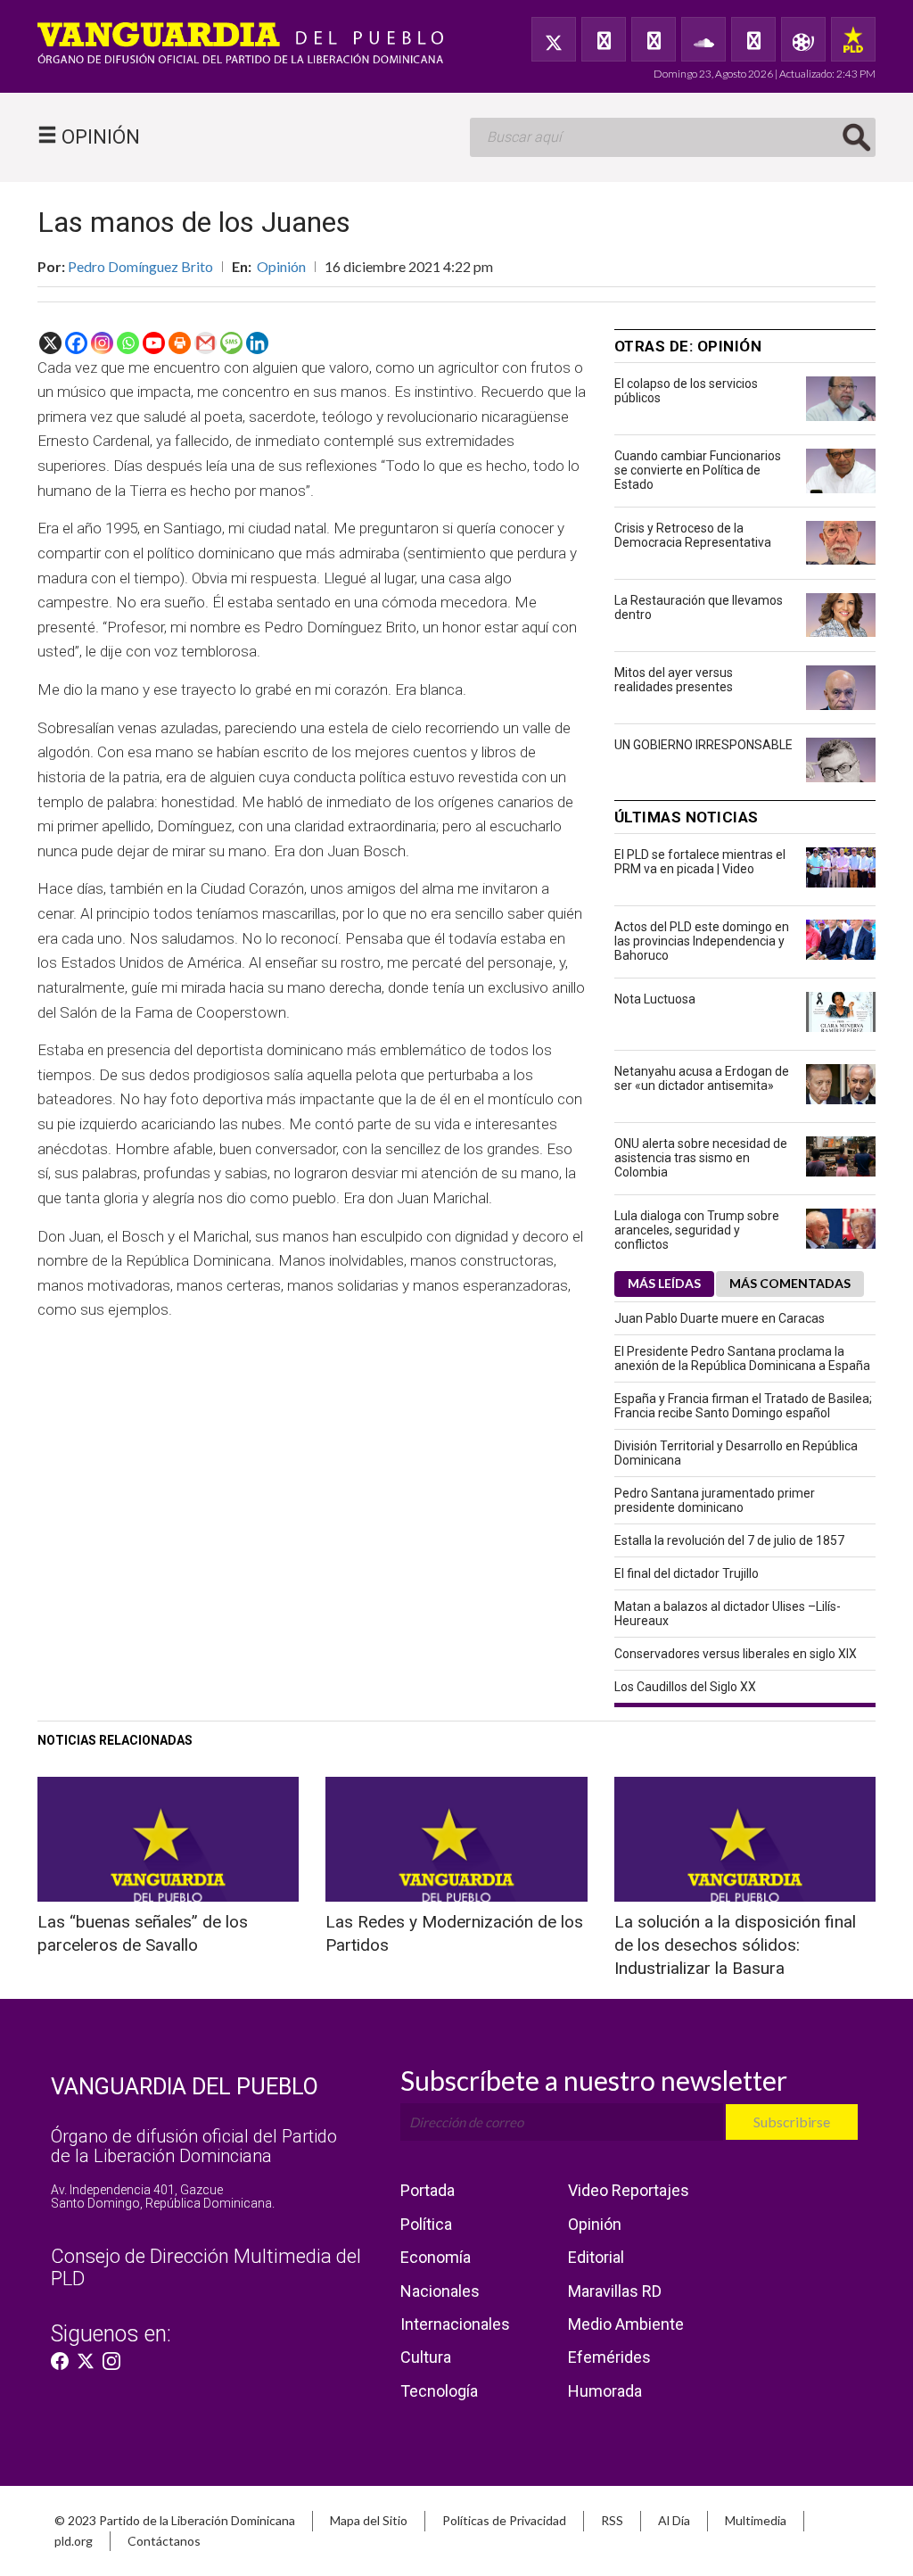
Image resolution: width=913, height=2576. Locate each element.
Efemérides (609, 2357)
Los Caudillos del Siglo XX (685, 1687)
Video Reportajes (629, 2190)
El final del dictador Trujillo (687, 1573)
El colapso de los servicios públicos (686, 391)
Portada (428, 2190)
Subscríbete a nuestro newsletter (594, 2080)
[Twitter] (554, 39)
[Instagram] (102, 343)
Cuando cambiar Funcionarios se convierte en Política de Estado (698, 470)
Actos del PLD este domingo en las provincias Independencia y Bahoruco (702, 941)
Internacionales (455, 2324)
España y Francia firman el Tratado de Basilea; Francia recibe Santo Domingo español (743, 1406)
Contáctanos (164, 2541)
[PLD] (853, 39)
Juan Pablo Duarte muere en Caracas (720, 1318)
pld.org (74, 2541)
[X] (50, 343)
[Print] (180, 343)
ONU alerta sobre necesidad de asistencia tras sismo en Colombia (701, 1158)
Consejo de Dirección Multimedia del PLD (206, 2267)
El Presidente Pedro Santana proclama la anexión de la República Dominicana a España (742, 1358)
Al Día (674, 2520)
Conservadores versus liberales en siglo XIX (736, 1654)
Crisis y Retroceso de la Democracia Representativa (693, 535)
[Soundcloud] (703, 39)
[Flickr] (753, 39)
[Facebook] (604, 39)
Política (426, 2224)
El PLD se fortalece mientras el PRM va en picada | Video (700, 862)
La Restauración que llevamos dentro (699, 607)
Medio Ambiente (626, 2324)
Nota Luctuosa (655, 999)
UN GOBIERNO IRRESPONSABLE (703, 745)
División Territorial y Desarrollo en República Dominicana (736, 1453)
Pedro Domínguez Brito (140, 266)
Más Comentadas (790, 1283)
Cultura (426, 2357)
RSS (612, 2520)
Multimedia (756, 2520)
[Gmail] (206, 343)
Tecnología (439, 2391)
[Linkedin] (257, 343)
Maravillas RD (615, 2291)
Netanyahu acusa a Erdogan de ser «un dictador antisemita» (702, 1078)
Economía (436, 2257)
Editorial (596, 2257)
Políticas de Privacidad (504, 2520)
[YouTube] (654, 39)
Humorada (605, 2391)
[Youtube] (154, 343)
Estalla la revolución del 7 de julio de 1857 (729, 1540)
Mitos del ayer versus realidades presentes (674, 680)
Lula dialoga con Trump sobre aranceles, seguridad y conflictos (697, 1230)
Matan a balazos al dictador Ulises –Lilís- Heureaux (728, 1614)
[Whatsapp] (128, 343)
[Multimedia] (803, 39)
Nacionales (440, 2291)
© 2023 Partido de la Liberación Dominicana (175, 2520)
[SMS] (231, 343)
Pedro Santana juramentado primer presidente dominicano (715, 1500)
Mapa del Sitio (369, 2520)
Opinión (281, 266)
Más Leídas (664, 1283)
